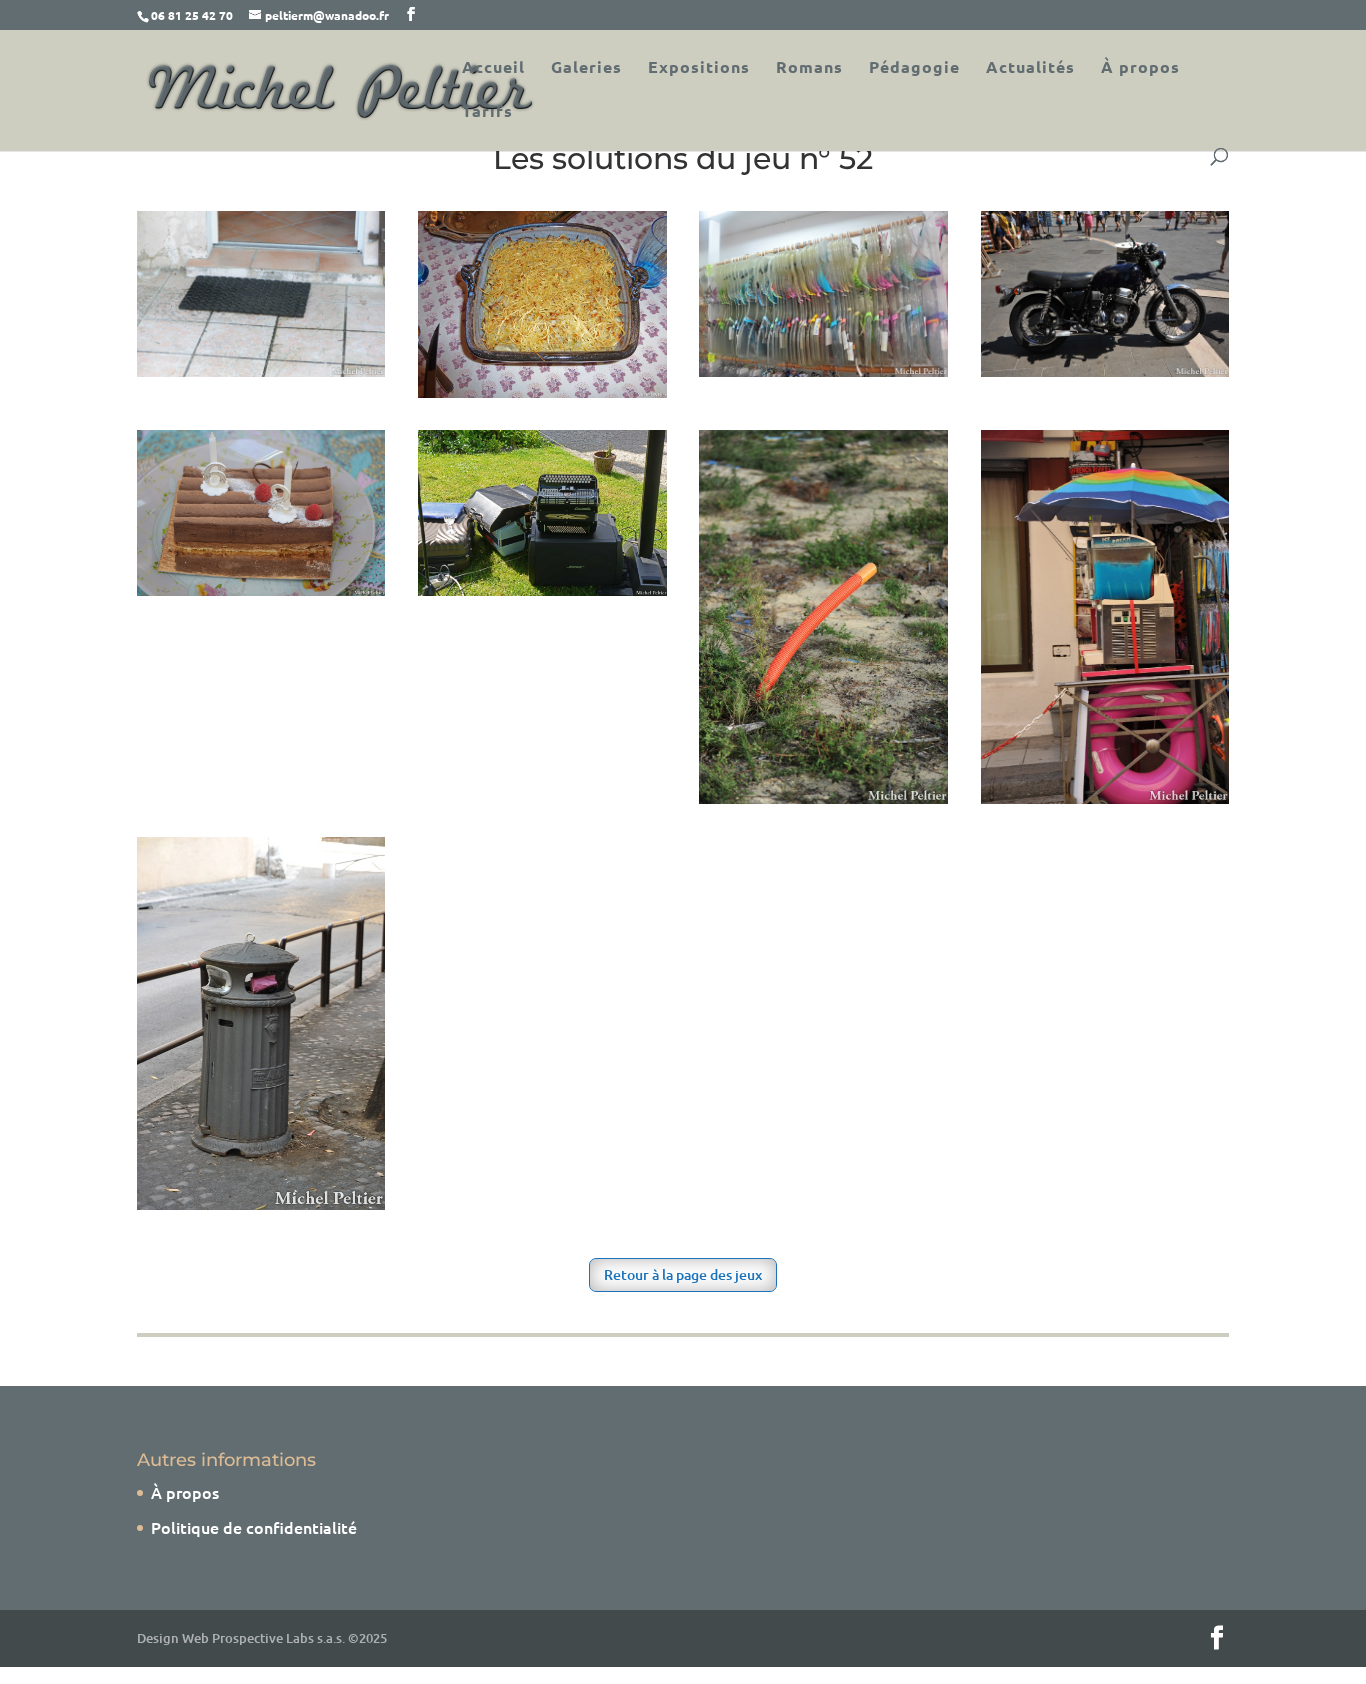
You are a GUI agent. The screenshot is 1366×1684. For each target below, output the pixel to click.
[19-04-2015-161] (261, 589)
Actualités (1030, 68)
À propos (1140, 68)
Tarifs (487, 112)
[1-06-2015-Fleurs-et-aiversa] (542, 589)
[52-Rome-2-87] (261, 1203)
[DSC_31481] (823, 370)
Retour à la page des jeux (683, 1274)
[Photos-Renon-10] (823, 797)
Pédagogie (914, 68)
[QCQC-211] (261, 370)
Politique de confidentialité (254, 1527)
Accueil (493, 68)
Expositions (699, 68)
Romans (809, 68)
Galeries (586, 68)
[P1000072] (542, 391)
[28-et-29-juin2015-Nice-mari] (1105, 370)
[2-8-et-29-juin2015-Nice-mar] (1105, 797)
